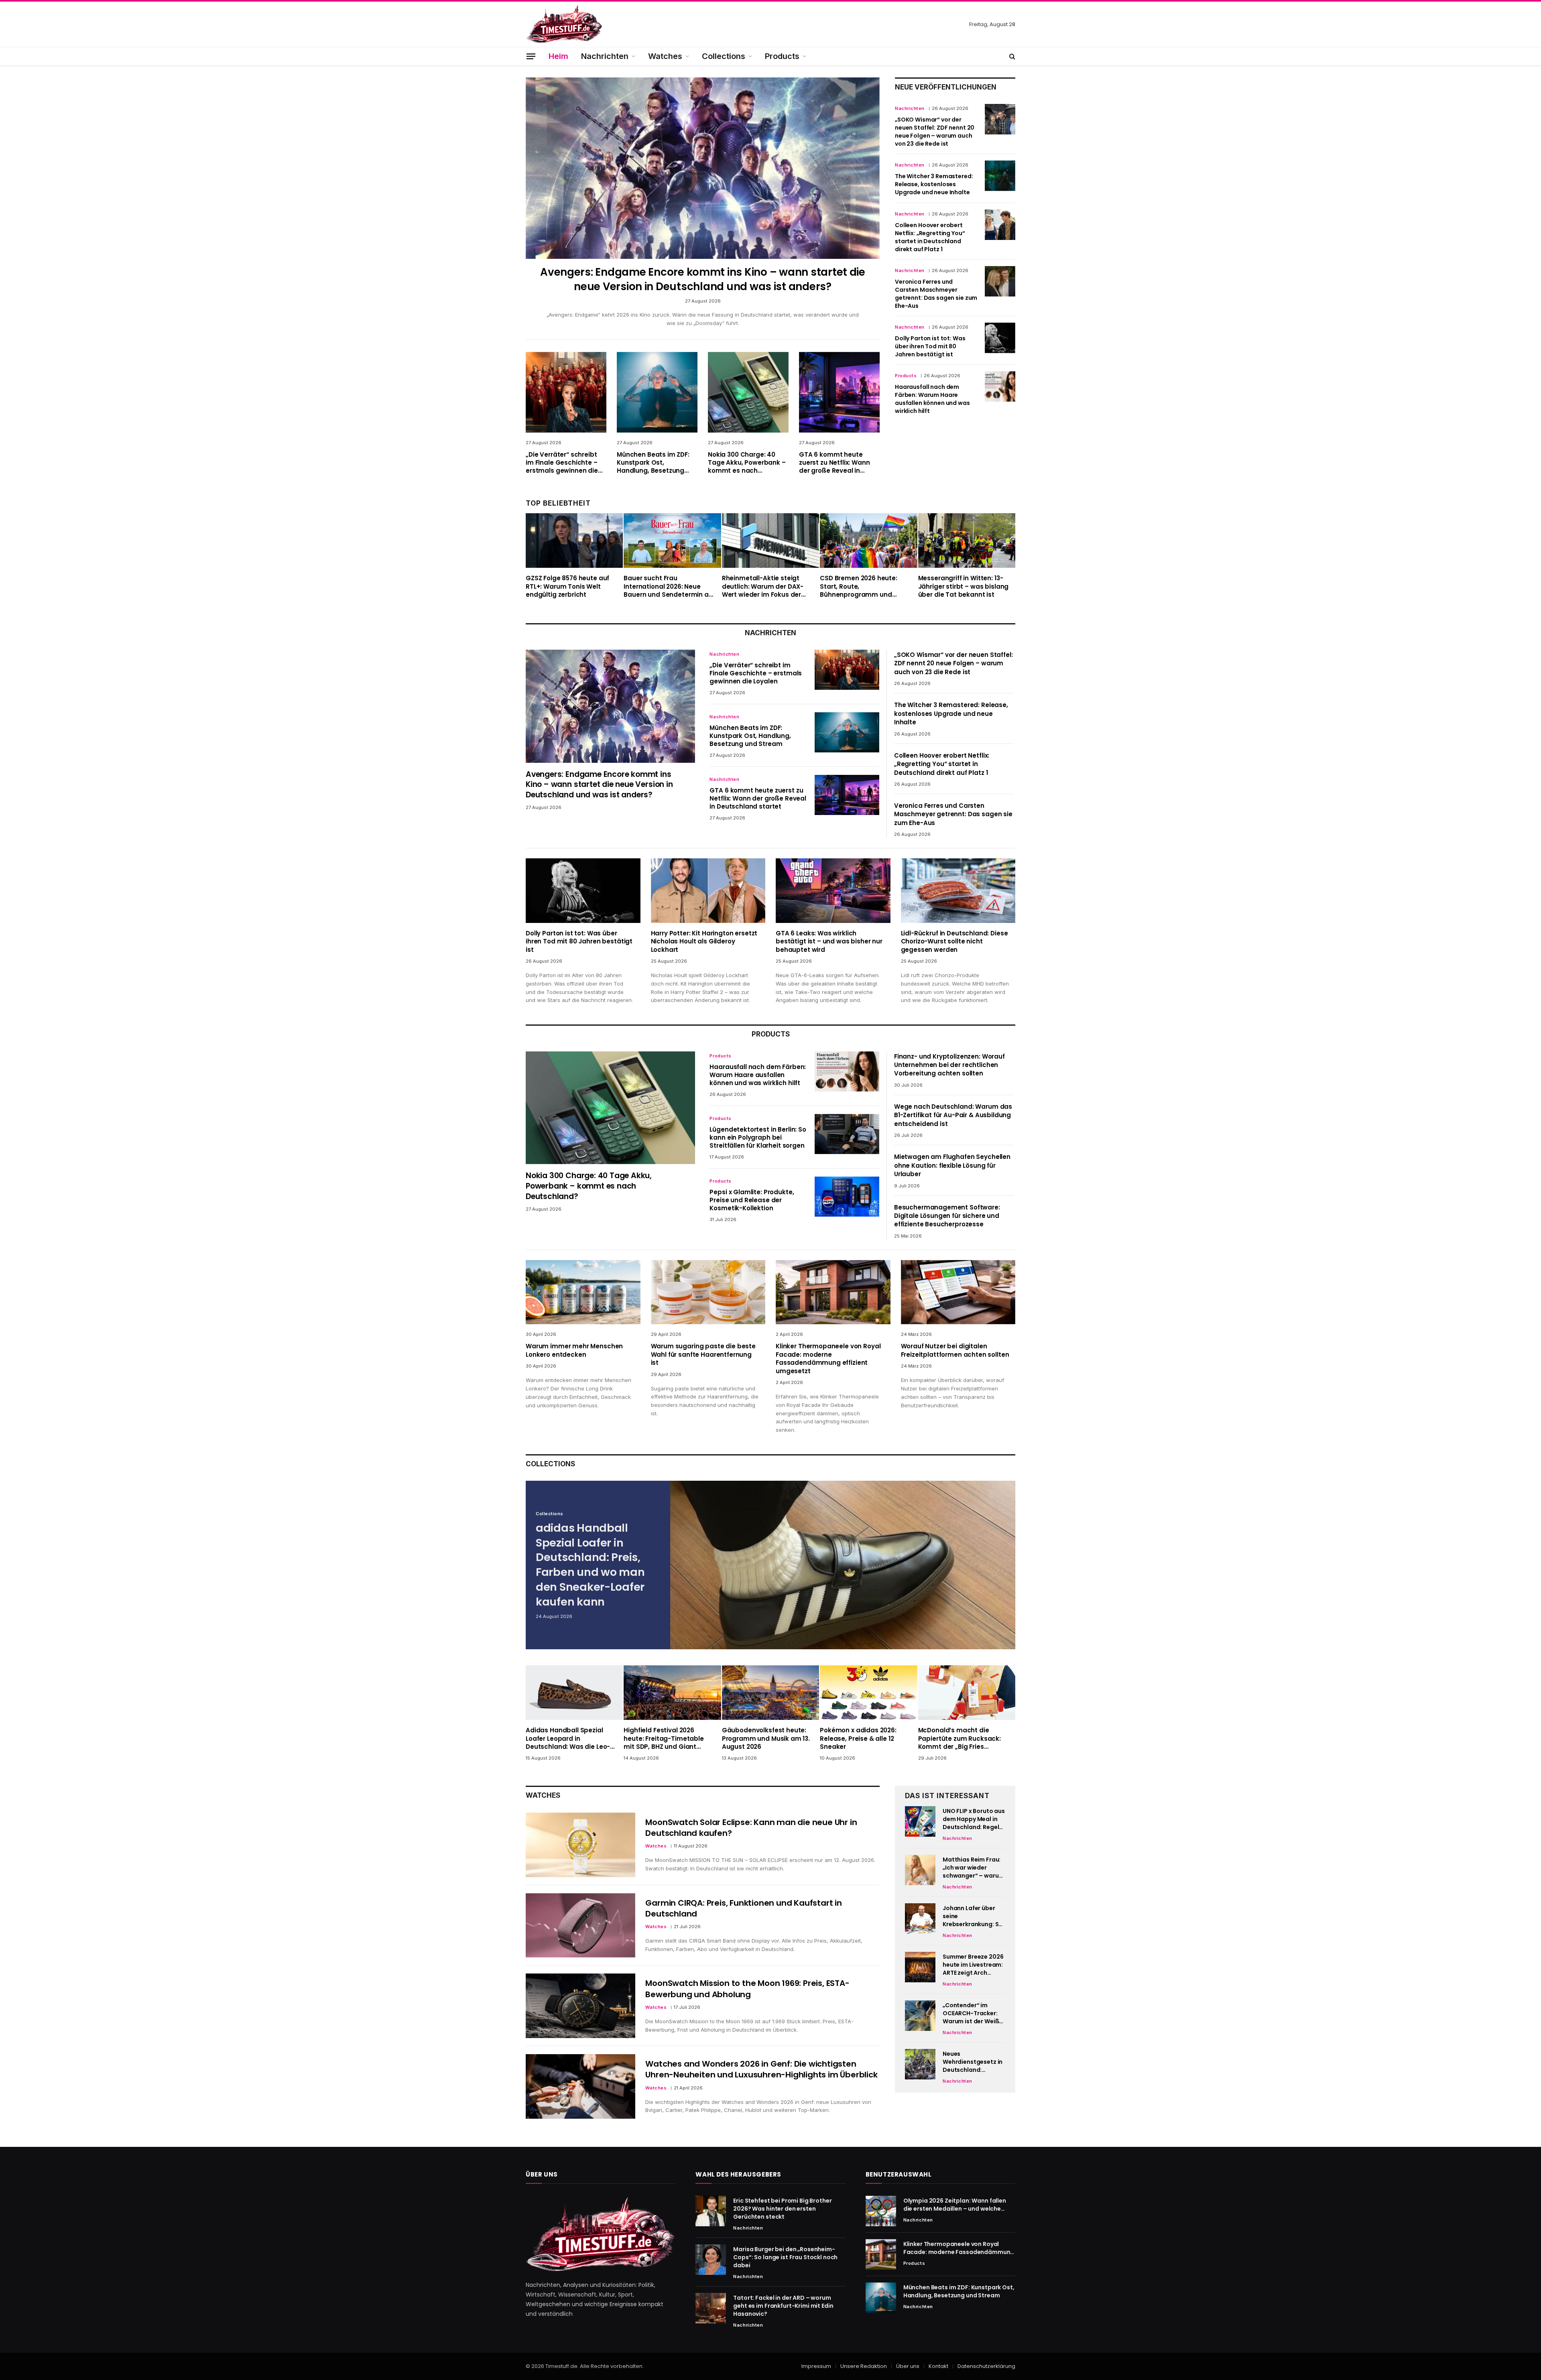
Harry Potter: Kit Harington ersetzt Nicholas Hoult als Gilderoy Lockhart (704, 942)
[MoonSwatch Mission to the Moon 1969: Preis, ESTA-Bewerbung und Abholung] (580, 2006)
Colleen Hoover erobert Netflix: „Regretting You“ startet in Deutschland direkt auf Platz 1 (930, 237)
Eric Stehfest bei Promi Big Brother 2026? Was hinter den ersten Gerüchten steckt (782, 2209)
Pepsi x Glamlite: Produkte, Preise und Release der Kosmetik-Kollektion (752, 1200)
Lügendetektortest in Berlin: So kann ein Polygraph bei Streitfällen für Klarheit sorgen (758, 1138)
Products (782, 56)
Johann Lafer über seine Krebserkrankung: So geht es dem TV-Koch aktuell (974, 1916)
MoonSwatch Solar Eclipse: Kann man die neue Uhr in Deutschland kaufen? (751, 1828)
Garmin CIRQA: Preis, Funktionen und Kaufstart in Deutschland (743, 1908)
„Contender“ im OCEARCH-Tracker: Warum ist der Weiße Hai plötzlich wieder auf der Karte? (973, 2013)
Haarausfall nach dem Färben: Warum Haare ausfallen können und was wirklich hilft (932, 399)
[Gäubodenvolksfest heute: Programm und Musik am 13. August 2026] (770, 1693)
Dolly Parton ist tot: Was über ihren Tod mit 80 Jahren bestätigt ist (930, 346)
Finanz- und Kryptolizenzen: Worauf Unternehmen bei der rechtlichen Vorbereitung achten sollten (949, 1065)
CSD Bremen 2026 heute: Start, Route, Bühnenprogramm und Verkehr (859, 586)
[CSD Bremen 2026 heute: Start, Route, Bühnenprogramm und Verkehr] (868, 541)
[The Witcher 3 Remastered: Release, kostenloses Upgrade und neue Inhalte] (1000, 176)
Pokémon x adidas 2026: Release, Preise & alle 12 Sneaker (858, 1739)
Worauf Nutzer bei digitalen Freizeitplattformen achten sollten (955, 1350)
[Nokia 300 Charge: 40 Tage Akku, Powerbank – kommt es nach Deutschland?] (748, 392)
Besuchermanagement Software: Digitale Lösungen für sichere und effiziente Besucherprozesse (947, 1216)
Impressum (816, 2366)
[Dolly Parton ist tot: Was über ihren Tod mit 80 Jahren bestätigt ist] (1000, 338)
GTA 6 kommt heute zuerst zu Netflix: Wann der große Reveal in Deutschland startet (835, 463)
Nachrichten (605, 56)
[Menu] (531, 56)
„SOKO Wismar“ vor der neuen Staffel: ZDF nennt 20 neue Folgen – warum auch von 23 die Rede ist (935, 132)
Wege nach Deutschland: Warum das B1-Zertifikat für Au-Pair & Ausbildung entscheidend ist (953, 1115)
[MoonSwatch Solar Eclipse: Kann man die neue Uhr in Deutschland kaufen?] (580, 1845)
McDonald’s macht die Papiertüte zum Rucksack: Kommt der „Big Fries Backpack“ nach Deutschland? (960, 1739)
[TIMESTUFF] (564, 24)
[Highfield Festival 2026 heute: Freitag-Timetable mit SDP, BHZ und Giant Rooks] (672, 1693)
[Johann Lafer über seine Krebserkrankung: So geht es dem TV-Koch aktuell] (920, 1919)
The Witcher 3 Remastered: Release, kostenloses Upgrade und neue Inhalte (934, 184)
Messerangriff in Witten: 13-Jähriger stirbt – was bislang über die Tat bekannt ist (964, 586)
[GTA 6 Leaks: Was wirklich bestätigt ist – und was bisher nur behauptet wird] (833, 891)
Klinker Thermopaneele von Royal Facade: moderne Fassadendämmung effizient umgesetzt (828, 1359)
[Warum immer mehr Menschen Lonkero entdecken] (583, 1292)
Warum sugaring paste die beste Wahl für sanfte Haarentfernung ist (703, 1355)
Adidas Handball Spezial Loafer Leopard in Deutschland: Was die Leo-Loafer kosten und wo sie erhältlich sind (568, 1739)
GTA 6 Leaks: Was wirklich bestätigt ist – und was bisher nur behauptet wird (829, 942)
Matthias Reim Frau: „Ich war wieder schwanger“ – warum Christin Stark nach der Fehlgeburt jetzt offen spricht (973, 1868)
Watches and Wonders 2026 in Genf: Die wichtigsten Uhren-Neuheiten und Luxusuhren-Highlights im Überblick (761, 2069)
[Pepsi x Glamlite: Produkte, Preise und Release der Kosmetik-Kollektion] (847, 1197)
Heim (558, 56)
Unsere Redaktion (864, 2366)
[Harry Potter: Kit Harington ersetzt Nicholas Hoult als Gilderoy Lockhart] (708, 891)
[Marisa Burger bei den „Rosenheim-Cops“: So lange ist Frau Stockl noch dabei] (711, 2260)
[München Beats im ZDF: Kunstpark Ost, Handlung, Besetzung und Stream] (657, 392)
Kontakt (938, 2366)
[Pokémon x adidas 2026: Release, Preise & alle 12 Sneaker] (868, 1693)
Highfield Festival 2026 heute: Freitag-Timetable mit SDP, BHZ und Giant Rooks (664, 1739)
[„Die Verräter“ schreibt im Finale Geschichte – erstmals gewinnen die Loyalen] (566, 392)
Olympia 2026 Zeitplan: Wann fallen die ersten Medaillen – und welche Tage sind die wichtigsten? (955, 2205)
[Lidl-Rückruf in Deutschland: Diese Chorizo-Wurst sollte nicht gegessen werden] (958, 891)
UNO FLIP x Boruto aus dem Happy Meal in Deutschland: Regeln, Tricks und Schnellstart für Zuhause (974, 1819)
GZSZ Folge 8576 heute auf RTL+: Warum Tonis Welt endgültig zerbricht (567, 586)
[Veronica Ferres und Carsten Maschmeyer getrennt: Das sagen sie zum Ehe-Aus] (1000, 281)
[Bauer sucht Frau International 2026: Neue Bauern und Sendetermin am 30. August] (672, 541)
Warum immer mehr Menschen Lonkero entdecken (574, 1350)
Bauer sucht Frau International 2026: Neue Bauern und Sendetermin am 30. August (669, 586)
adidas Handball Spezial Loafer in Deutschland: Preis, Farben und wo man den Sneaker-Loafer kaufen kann (590, 1565)
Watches (665, 56)
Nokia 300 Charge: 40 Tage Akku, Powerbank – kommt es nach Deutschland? (747, 463)
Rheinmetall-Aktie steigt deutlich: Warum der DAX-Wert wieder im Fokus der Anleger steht (763, 586)
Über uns (908, 2366)
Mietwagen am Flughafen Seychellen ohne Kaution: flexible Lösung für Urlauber (952, 1165)
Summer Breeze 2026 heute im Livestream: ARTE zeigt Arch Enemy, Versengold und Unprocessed (973, 1965)
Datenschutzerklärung (986, 2366)
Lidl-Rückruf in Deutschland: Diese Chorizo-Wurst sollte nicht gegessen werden (954, 942)
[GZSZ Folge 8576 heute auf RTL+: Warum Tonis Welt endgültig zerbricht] (574, 541)
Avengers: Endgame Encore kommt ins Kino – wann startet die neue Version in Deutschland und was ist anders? (703, 279)
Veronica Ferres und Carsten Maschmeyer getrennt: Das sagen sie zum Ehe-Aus (936, 294)
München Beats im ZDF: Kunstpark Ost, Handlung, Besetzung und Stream (653, 463)
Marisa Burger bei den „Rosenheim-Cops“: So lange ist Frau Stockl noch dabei (785, 2257)
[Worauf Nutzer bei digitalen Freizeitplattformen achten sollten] (958, 1292)
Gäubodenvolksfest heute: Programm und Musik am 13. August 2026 (766, 1739)
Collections (724, 56)
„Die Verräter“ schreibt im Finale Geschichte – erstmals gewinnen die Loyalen (562, 463)
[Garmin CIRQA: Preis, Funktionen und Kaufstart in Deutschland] (580, 1926)
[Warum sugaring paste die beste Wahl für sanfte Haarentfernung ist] (708, 1292)
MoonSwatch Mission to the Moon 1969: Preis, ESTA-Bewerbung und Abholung (747, 1989)
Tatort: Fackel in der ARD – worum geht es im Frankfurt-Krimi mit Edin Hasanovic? (783, 2306)
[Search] (1011, 56)
